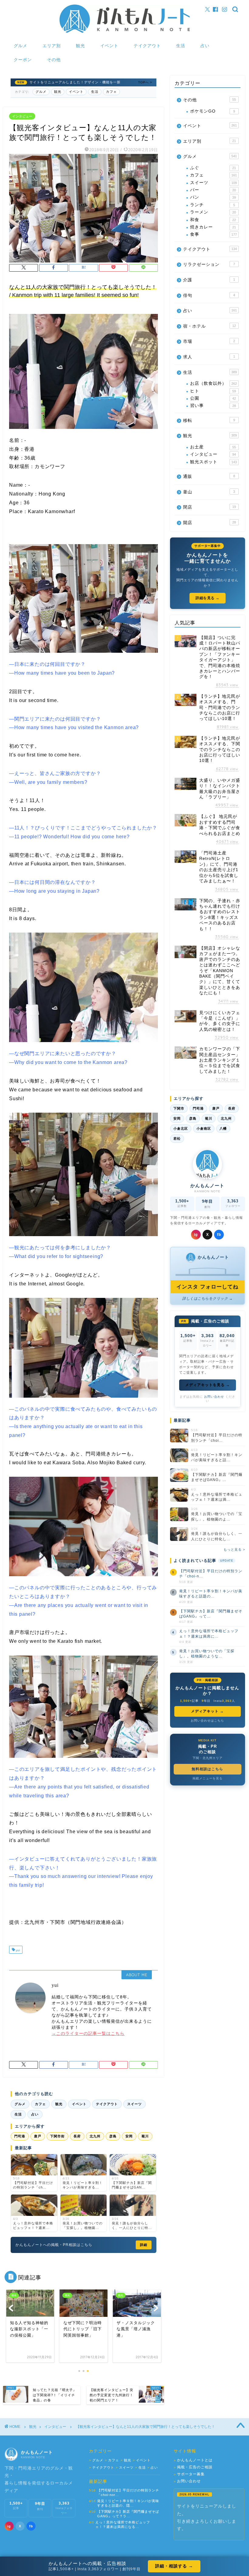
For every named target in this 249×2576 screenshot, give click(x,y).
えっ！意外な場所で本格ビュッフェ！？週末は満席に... (209, 1634)
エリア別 (52, 46)
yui (17, 1950)
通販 (209, 476)
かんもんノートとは (193, 2460)
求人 (209, 357)
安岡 (129, 2136)
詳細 (144, 2245)
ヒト (213, 391)
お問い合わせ (214, 1397)
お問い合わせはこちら (207, 1721)
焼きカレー (213, 227)
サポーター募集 (189, 2474)
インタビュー (22, 116)
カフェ (111, 92)
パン (213, 197)
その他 (54, 60)
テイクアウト (147, 46)
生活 (181, 46)
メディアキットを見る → (208, 1385)
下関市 (179, 1108)
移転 (209, 421)
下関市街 (57, 2136)
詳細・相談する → (174, 2566)
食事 (213, 234)
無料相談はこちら (207, 1769)
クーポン (23, 60)
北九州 (95, 2136)
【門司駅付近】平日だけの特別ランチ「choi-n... (211, 1574)
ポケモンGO (213, 111)
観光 (80, 46)
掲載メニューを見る (208, 1778)
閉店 (210, 507)
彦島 (113, 2136)
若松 (177, 1139)
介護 (209, 280)
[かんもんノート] (125, 33)
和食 (213, 220)
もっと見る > (234, 1549)
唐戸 (38, 2136)
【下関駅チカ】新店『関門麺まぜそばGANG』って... (211, 1614)
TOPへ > (145, 82)
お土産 (213, 447)
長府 (77, 2136)
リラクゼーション (209, 264)
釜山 (209, 492)
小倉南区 (204, 1128)
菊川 (145, 2136)
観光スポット (213, 462)
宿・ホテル (210, 326)
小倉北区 (181, 1128)
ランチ (213, 205)
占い (205, 46)
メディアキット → (207, 1711)
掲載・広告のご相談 (193, 2467)
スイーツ (135, 2104)
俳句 (209, 295)
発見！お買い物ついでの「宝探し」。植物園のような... (207, 1654)
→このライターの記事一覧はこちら (88, 2034)
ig (196, 1235)
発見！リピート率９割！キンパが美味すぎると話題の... (211, 1594)
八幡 (223, 1128)
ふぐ (213, 168)
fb (219, 1235)
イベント (109, 46)
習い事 (213, 406)
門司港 (20, 2136)
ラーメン (213, 212)
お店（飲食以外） (213, 383)
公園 (213, 398)
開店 (210, 523)
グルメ (20, 46)
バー (213, 190)
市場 (209, 341)
